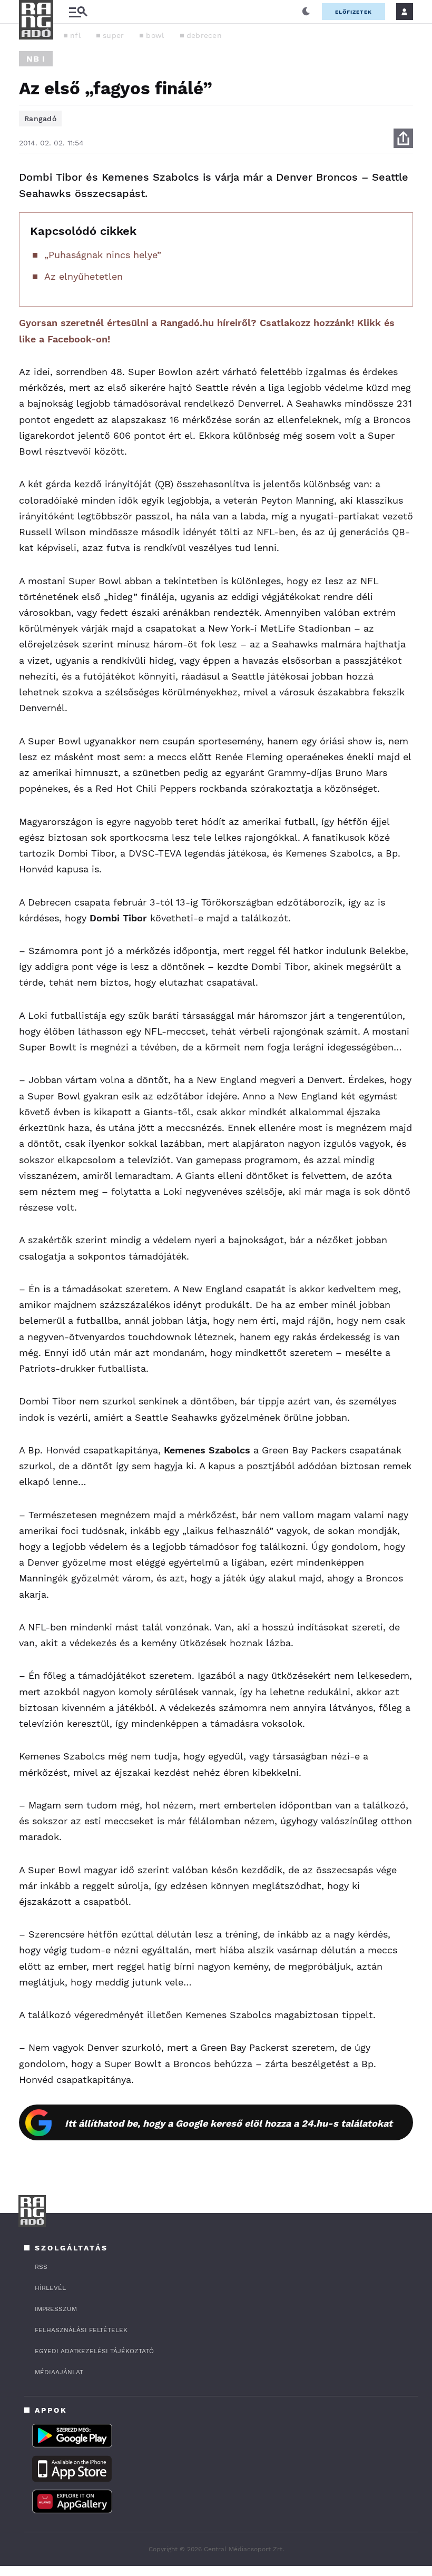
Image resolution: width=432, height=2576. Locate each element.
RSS (41, 2267)
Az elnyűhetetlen (84, 276)
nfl (75, 35)
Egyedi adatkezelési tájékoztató (94, 2351)
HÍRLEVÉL (50, 2288)
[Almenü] (78, 12)
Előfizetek (354, 12)
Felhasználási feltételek (81, 2330)
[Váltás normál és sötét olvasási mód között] (306, 12)
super (114, 35)
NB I (36, 59)
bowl (155, 35)
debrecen (204, 35)
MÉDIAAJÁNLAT (59, 2372)
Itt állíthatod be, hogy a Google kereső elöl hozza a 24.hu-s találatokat (229, 2123)
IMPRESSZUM (56, 2309)
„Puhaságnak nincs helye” (103, 255)
